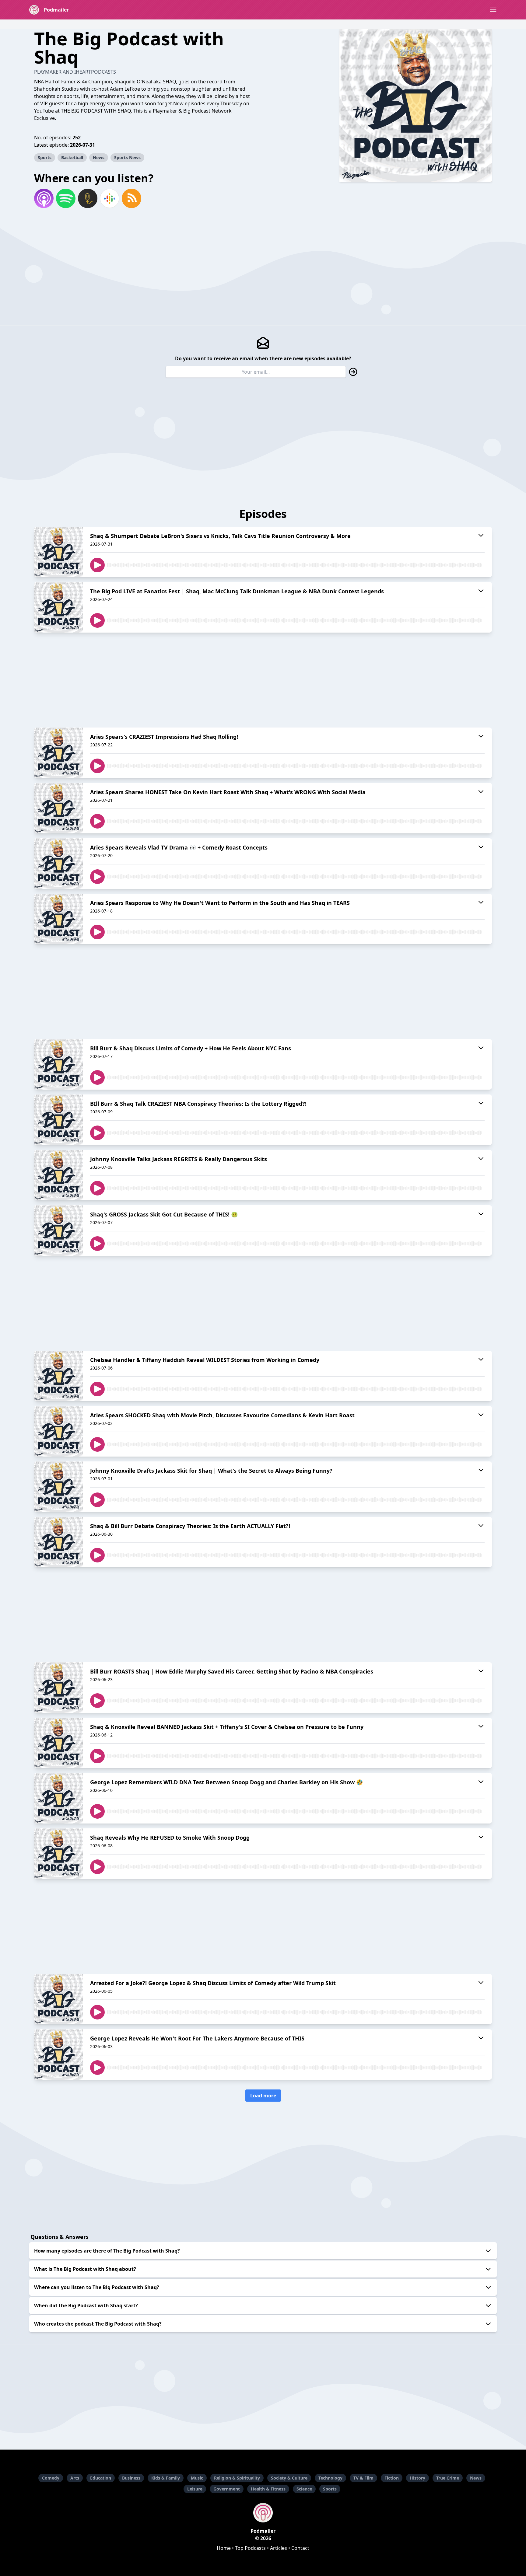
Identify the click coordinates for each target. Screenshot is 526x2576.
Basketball (72, 157)
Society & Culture (289, 2478)
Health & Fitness (268, 2489)
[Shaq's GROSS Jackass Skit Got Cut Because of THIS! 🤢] (58, 1230)
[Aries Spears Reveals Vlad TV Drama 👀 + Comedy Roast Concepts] (58, 864)
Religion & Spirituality (237, 2478)
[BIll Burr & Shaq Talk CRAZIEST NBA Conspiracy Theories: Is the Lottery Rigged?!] (58, 1120)
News (99, 157)
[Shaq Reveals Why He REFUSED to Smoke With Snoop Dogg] (58, 1854)
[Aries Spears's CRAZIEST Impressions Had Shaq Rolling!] (58, 753)
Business (131, 2478)
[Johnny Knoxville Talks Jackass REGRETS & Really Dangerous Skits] (58, 1175)
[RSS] (131, 198)
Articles (279, 2548)
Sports (45, 157)
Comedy (51, 2478)
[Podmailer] (263, 2513)
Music (197, 2478)
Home (224, 2548)
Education (101, 2478)
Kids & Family (166, 2478)
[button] (493, 10)
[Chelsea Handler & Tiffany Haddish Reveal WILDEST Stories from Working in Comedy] (58, 1376)
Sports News (127, 157)
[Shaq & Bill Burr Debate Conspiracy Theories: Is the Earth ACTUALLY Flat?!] (58, 1542)
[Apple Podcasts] (44, 198)
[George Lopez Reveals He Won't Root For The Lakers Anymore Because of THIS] (58, 2054)
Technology (330, 2478)
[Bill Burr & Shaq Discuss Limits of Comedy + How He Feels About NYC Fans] (58, 1064)
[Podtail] (88, 198)
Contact (300, 2548)
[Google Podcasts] (110, 198)
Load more (263, 2096)
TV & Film (363, 2478)
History (417, 2478)
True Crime (448, 2478)
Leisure (195, 2489)
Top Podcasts (250, 2548)
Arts (75, 2478)
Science (304, 2489)
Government (227, 2489)
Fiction (392, 2478)
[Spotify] (66, 198)
